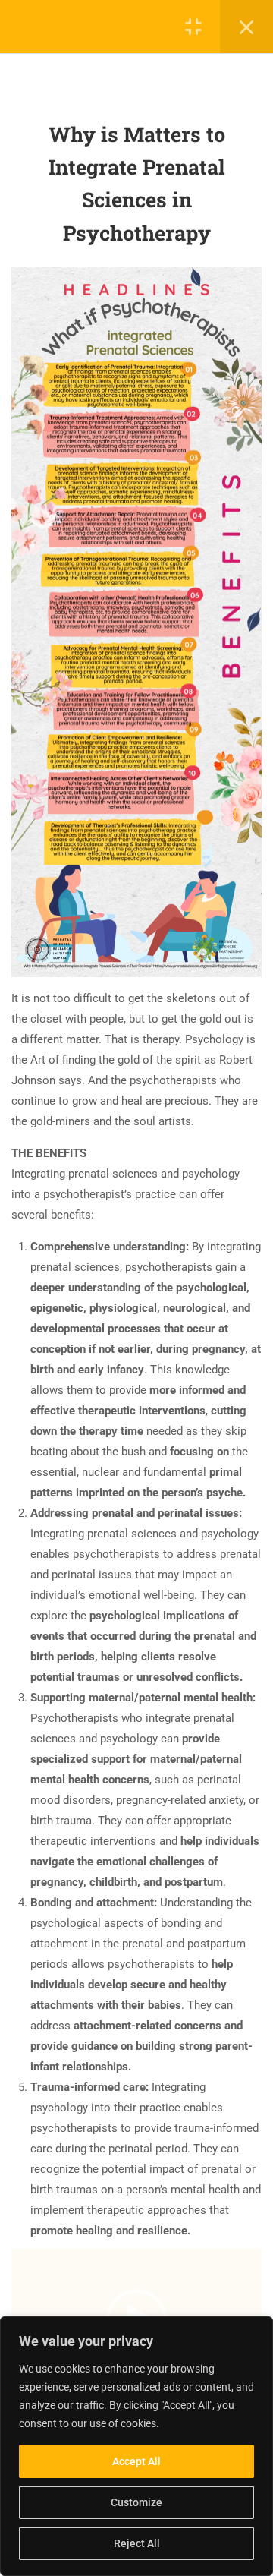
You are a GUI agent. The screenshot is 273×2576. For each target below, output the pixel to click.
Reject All (137, 2543)
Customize (136, 2502)
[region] (136, 2446)
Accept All (136, 2461)
